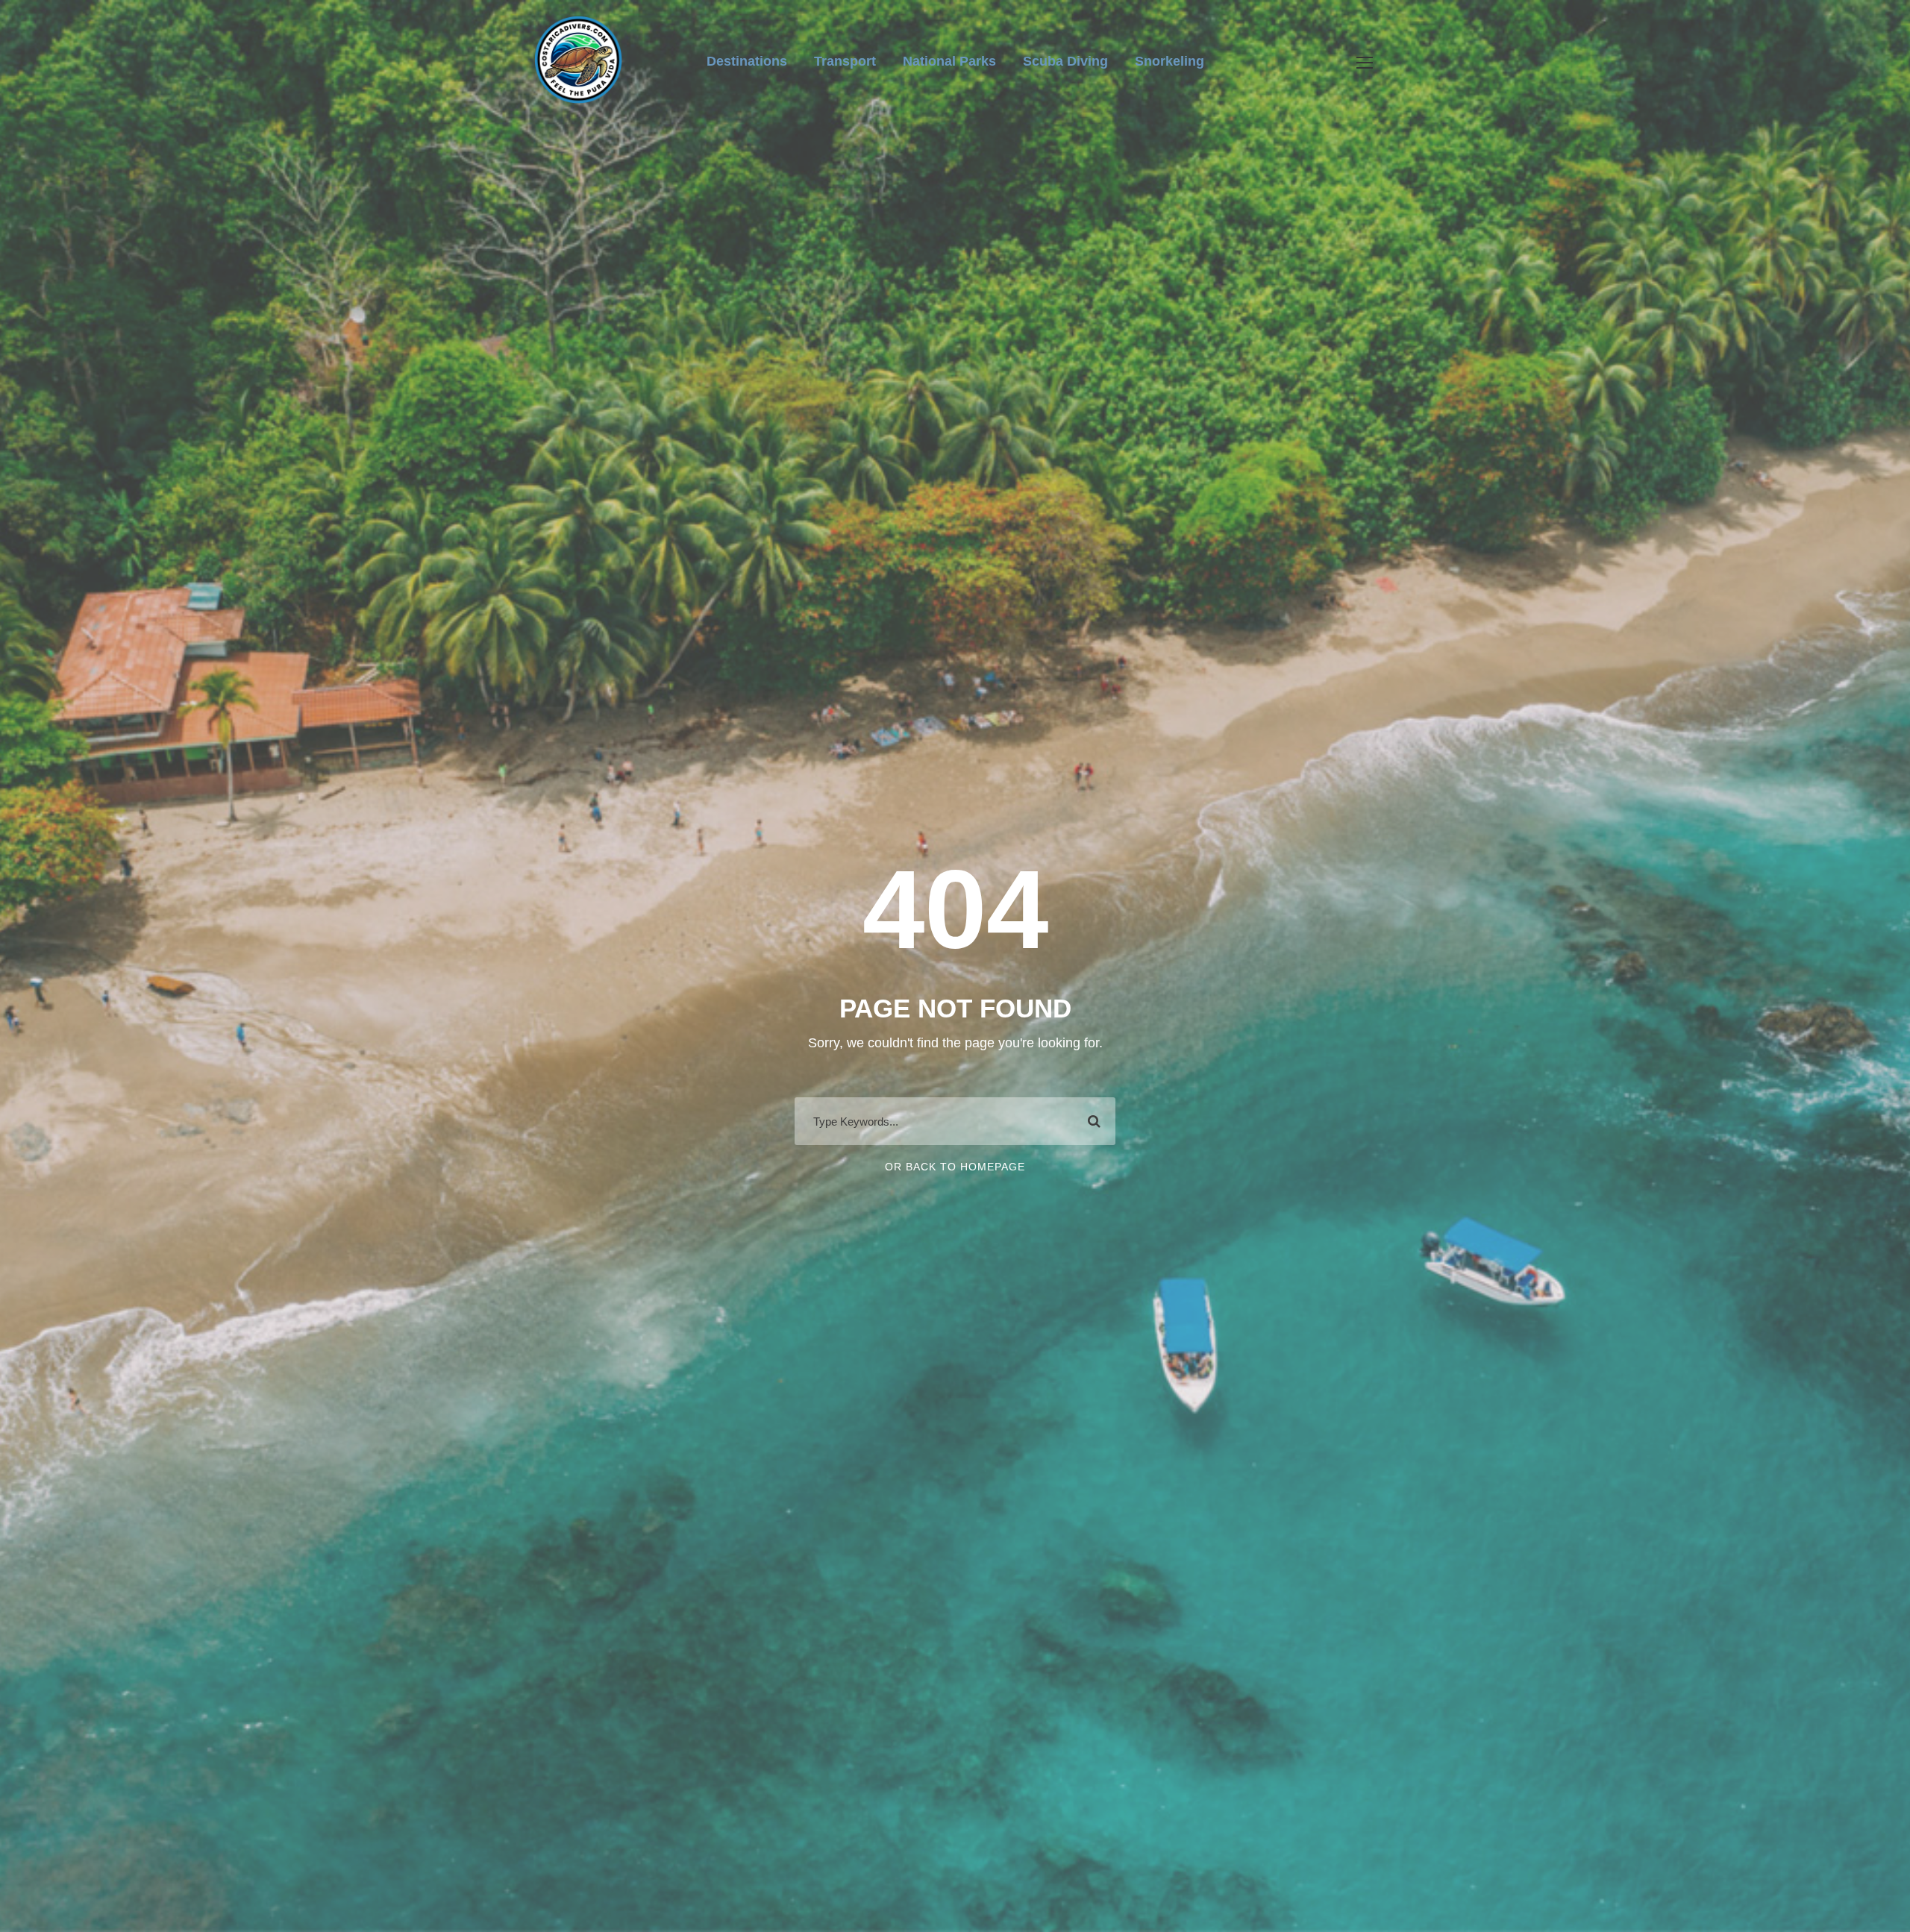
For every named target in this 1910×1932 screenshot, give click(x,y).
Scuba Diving (1065, 61)
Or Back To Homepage (955, 1167)
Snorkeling (1170, 61)
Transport (845, 61)
